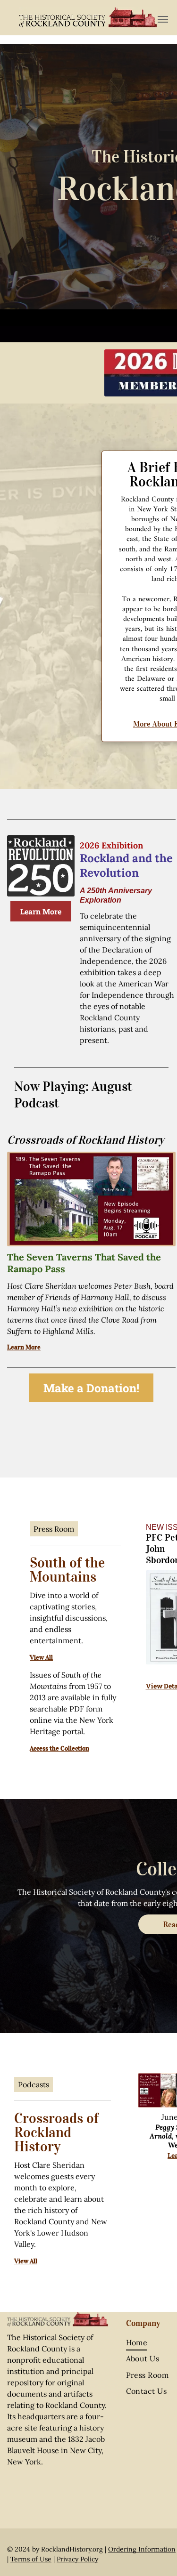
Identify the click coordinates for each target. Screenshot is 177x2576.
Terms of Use (31, 2559)
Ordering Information (142, 2549)
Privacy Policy (77, 2559)
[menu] (163, 19)
